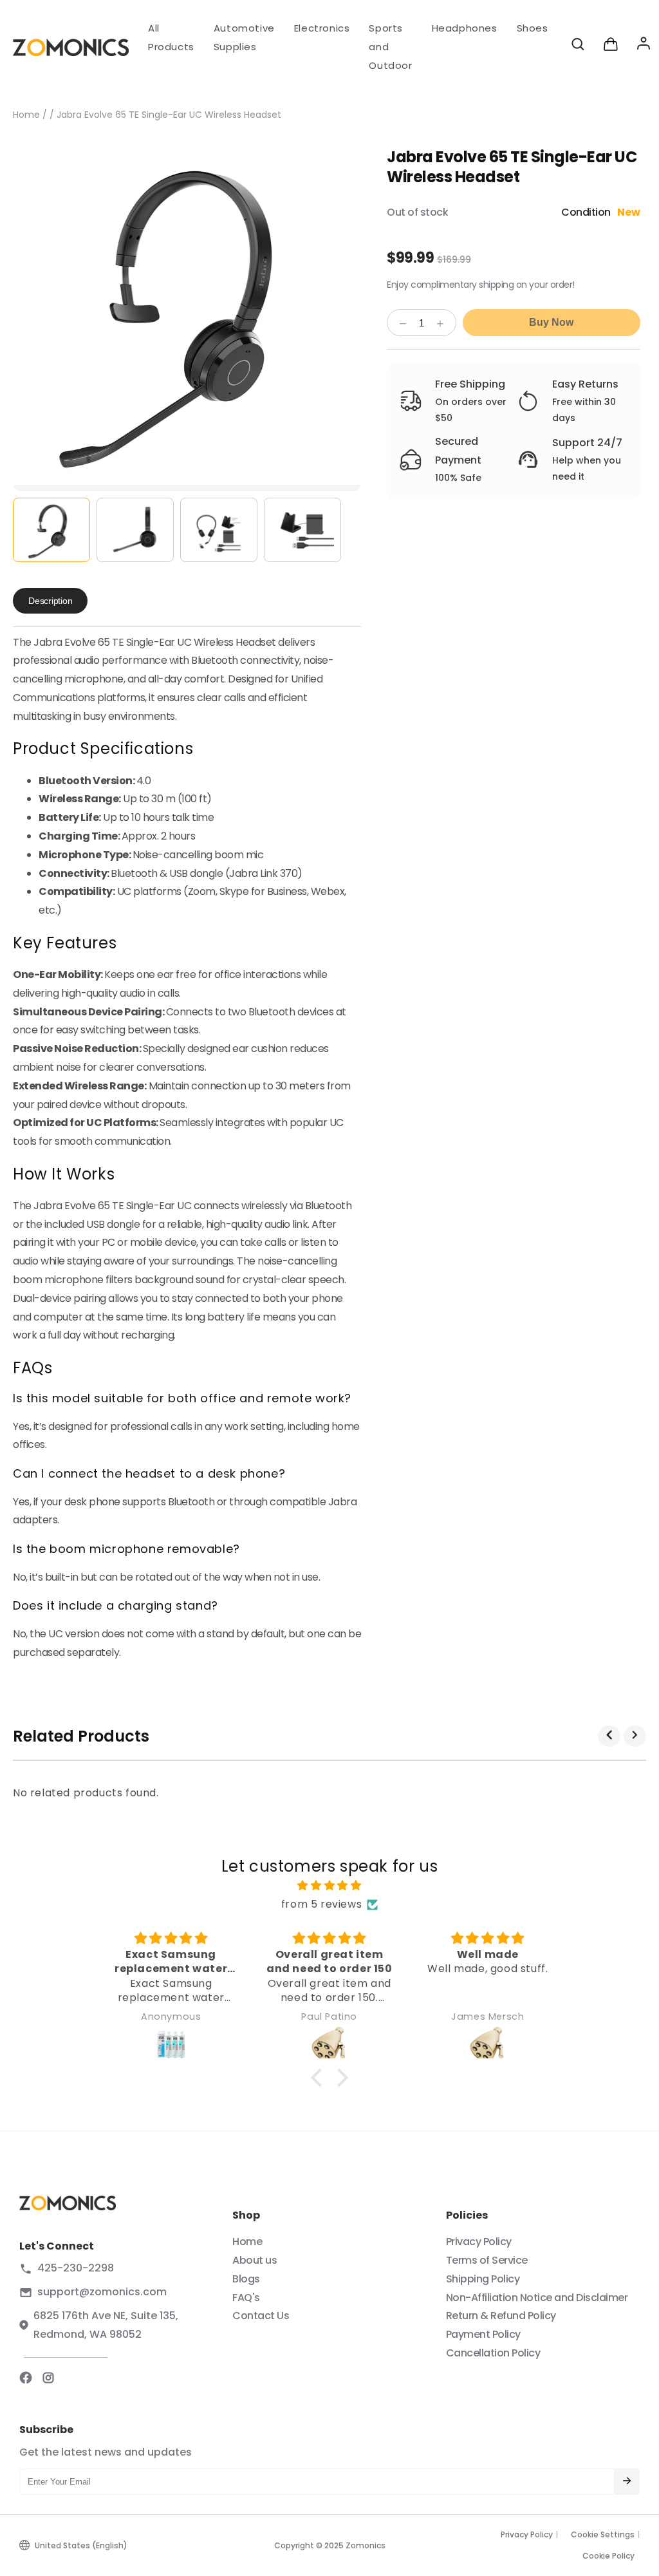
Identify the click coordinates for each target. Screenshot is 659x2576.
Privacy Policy (479, 2242)
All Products (171, 37)
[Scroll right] (635, 1736)
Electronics (322, 28)
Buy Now (551, 322)
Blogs (246, 2279)
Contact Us (261, 2316)
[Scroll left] (609, 1736)
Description (50, 601)
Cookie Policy (608, 2556)
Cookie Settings (603, 2534)
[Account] (644, 47)
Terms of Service (487, 2260)
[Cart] (611, 47)
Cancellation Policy (493, 2353)
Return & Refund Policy (501, 2316)
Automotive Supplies (244, 37)
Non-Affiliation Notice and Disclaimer (537, 2298)
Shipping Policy (483, 2279)
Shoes (533, 28)
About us (255, 2260)
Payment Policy (483, 2334)
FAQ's (246, 2298)
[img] (329, 1886)
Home (26, 115)
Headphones (465, 28)
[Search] (578, 47)
